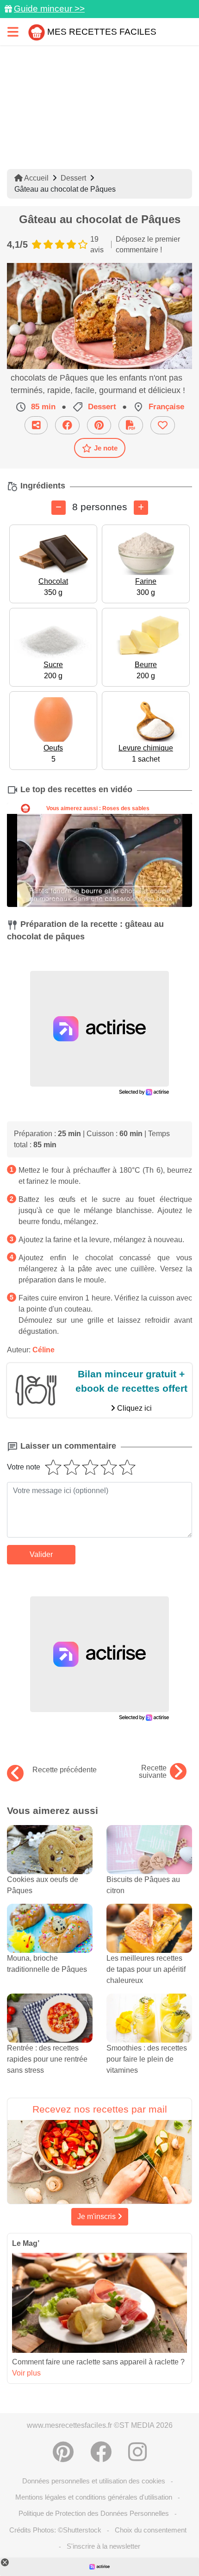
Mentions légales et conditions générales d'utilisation (94, 2497)
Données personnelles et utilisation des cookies (94, 2481)
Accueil (36, 178)
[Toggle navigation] (13, 32)
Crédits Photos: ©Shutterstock (55, 2530)
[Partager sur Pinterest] (99, 425)
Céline (44, 1350)
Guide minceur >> (49, 9)
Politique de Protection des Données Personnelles (94, 2513)
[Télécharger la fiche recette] (131, 425)
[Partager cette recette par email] (36, 425)
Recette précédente (65, 1770)
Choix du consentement (151, 2530)
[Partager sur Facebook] (67, 425)
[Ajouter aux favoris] (163, 425)
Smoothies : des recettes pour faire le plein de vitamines (147, 2059)
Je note (106, 448)
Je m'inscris (97, 2216)
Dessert (73, 178)
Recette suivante (153, 1772)
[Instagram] (137, 2452)
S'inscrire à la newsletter (103, 2546)
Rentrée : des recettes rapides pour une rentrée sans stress (47, 2059)
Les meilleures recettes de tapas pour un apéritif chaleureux (146, 1969)
